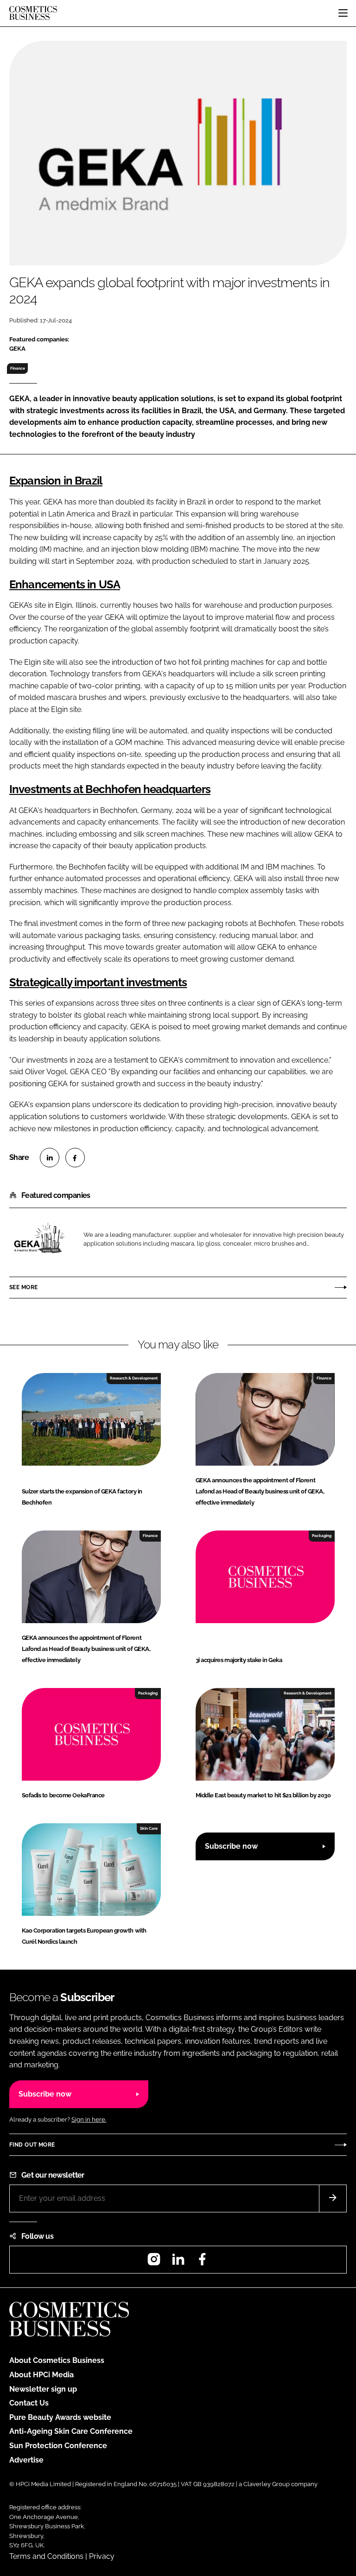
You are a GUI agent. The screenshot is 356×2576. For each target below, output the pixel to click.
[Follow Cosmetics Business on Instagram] (154, 2262)
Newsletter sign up (43, 2389)
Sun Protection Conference (58, 2446)
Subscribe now (231, 1846)
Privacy (102, 2556)
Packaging (322, 1536)
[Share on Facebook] (75, 1158)
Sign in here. (89, 2119)
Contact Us (29, 2403)
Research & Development (134, 1378)
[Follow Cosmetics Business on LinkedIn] (178, 2262)
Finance (18, 368)
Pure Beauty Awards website (60, 2417)
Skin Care (149, 1828)
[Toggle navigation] (343, 13)
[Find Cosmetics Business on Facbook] (202, 2262)
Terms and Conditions (46, 2556)
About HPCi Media (41, 2375)
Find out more (32, 2145)
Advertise (26, 2460)
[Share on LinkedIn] (50, 1158)
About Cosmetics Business (57, 2360)
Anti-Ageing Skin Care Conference (71, 2431)
